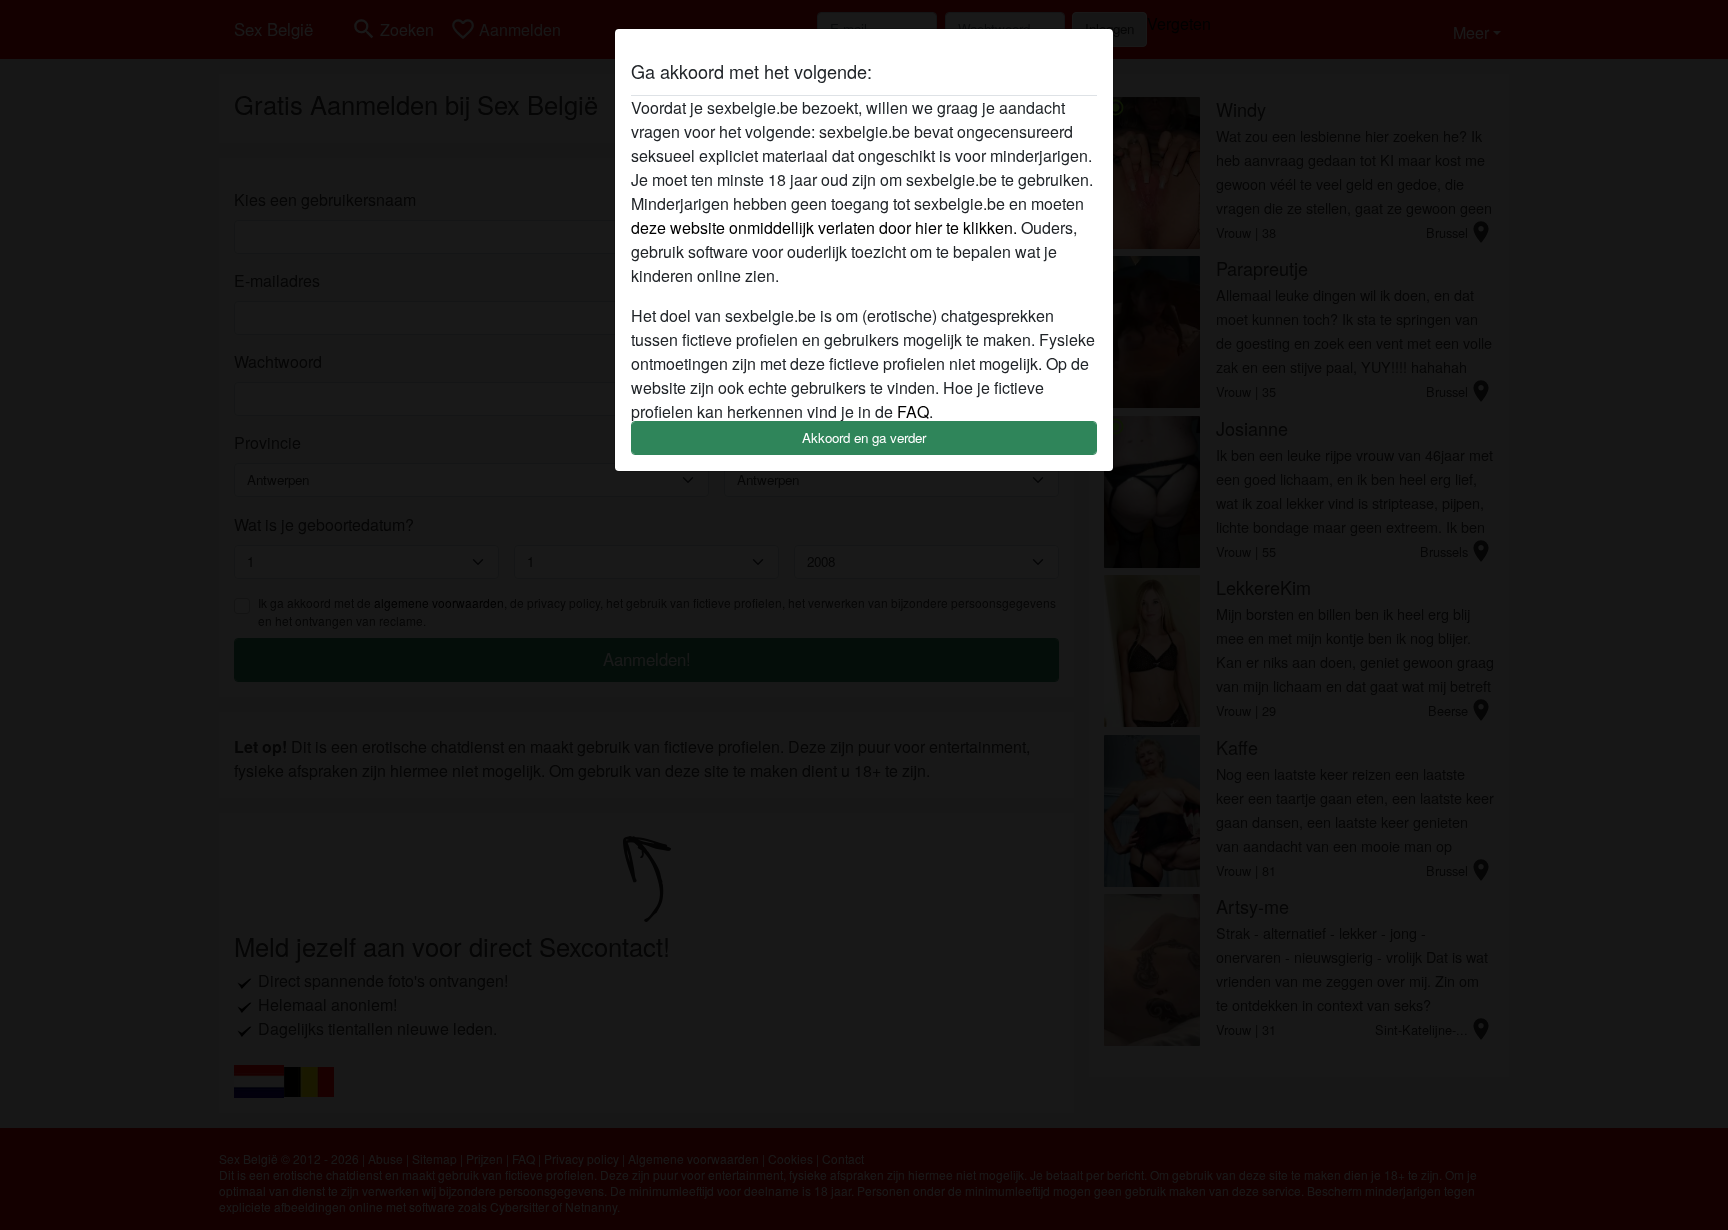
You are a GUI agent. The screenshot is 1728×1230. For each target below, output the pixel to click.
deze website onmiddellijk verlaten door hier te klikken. (824, 227)
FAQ (913, 411)
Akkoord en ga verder (864, 437)
